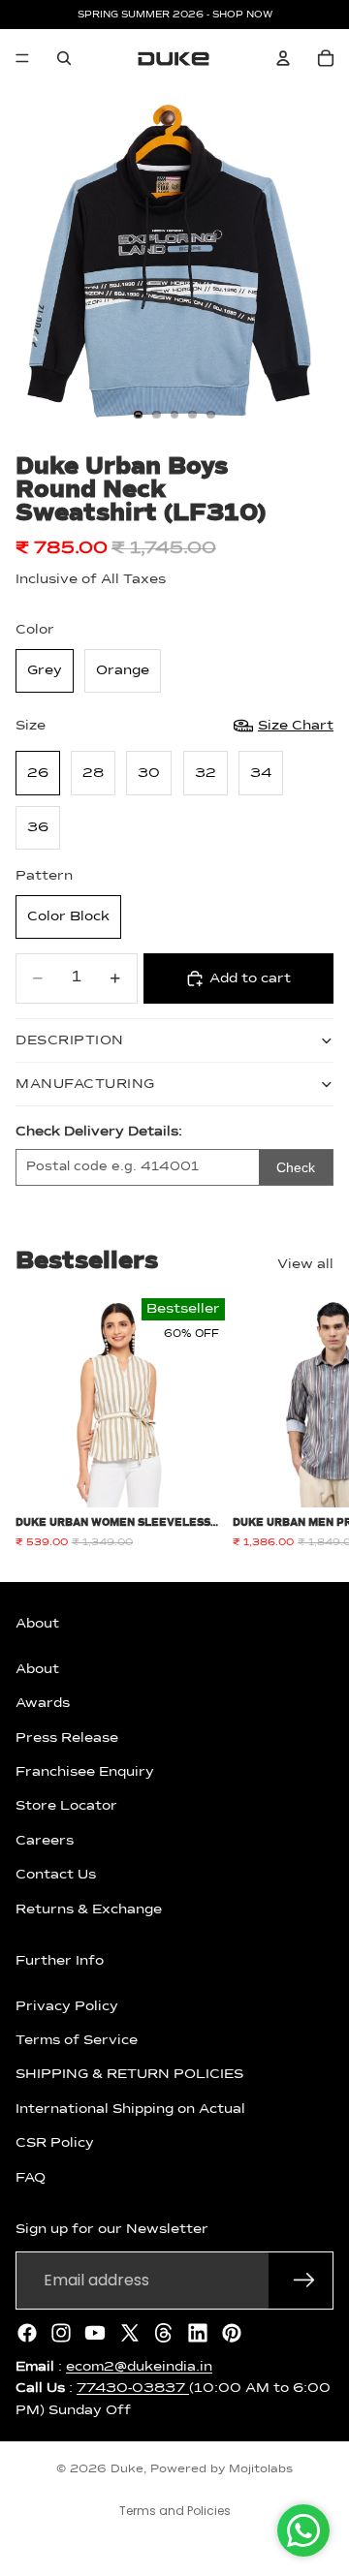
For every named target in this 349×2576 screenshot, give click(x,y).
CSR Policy (55, 2144)
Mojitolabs (261, 2469)
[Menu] (22, 58)
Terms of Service (77, 2040)
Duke (127, 2469)
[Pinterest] (232, 2333)
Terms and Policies (175, 2511)
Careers (45, 1841)
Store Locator (66, 1807)
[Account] (283, 58)
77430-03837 (133, 2388)
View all (305, 1264)
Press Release (67, 1738)
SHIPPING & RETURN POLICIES (129, 2075)
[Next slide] (312, 1424)
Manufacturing (85, 1084)
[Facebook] (27, 2333)
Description (70, 1040)
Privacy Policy (67, 2006)
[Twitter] (130, 2333)
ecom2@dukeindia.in (139, 2367)
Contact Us (56, 1875)
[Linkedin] (198, 2333)
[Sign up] (304, 2281)
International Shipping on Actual (130, 2109)
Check (296, 1167)
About (37, 1669)
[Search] (64, 58)
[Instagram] (61, 2333)
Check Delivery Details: (99, 1132)
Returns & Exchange (89, 1909)
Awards (43, 1703)
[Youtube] (95, 2333)
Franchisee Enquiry (85, 1772)
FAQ (31, 2178)
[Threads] (164, 2333)
